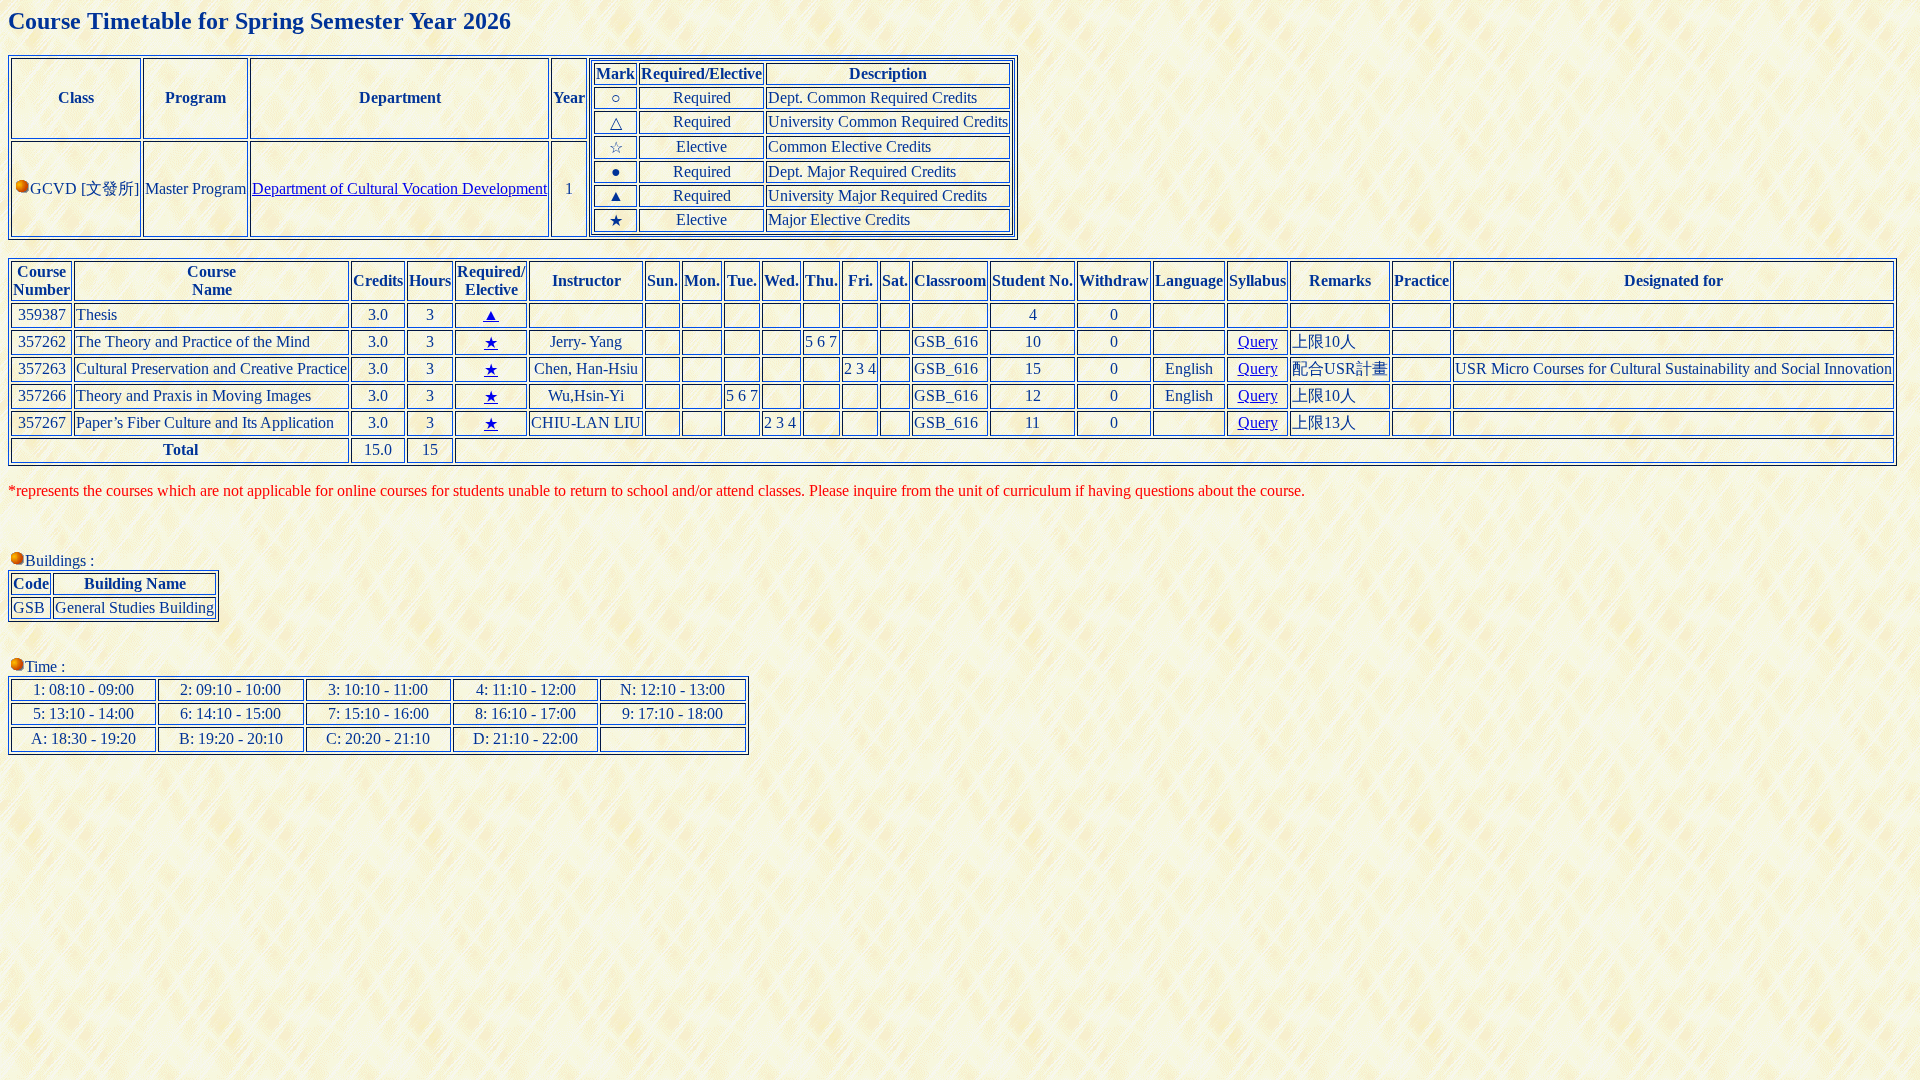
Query (1258, 341)
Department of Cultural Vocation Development (399, 188)
